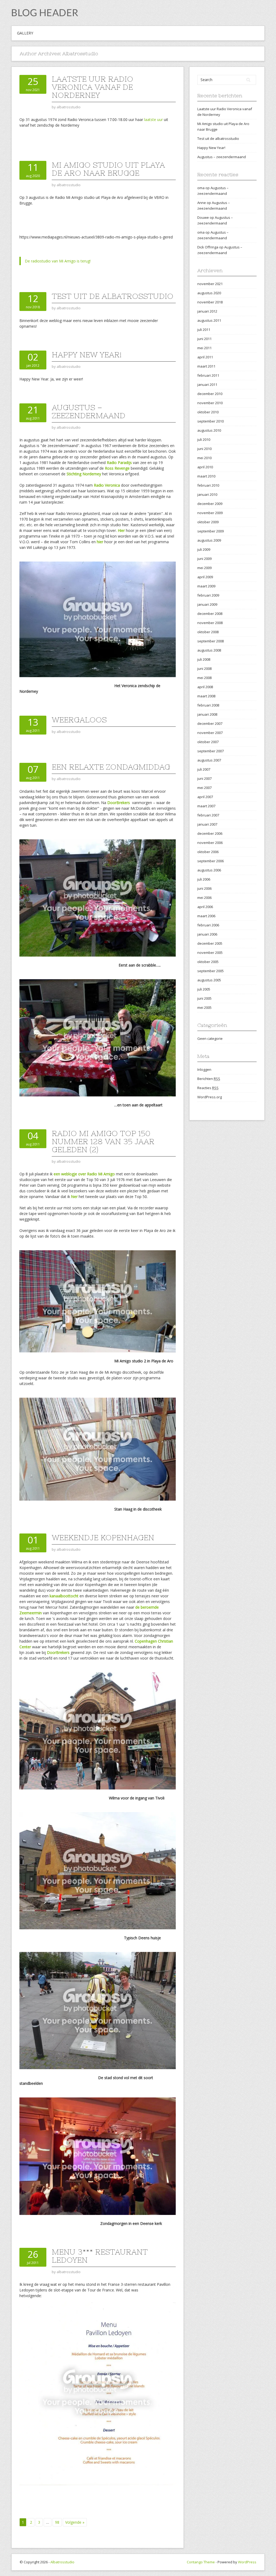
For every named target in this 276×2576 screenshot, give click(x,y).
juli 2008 (204, 659)
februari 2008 (208, 705)
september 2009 (211, 531)
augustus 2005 (209, 980)
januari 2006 (207, 934)
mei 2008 (204, 678)
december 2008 (210, 614)
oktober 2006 (208, 852)
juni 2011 (204, 339)
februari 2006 (208, 925)
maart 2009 (206, 586)
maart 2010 (206, 476)
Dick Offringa (208, 247)
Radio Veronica (107, 485)
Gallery (25, 33)
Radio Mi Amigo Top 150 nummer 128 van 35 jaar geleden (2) (103, 1141)
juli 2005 (204, 989)
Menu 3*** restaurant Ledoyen (100, 2256)
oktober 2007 (208, 742)
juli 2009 (204, 549)
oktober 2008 (208, 632)
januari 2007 (207, 824)
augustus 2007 (209, 760)
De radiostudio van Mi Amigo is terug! (58, 261)
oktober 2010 (208, 412)
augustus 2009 (209, 540)
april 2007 (205, 797)
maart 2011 (206, 366)
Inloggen (204, 1069)
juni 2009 (204, 559)
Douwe (203, 217)
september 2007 (211, 751)
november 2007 (210, 733)
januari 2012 (207, 311)
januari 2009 (207, 604)
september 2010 (211, 421)
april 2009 (205, 577)
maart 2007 (206, 806)
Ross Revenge (118, 468)
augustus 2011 (209, 320)
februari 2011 (208, 375)
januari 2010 (207, 494)
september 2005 (211, 971)
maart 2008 (206, 696)
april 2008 (205, 687)
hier (101, 542)
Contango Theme (201, 2562)
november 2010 (210, 403)
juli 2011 (204, 330)
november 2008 (210, 623)
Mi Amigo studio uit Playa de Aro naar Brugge (108, 169)
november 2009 (210, 513)
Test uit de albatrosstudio (113, 296)
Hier (121, 530)
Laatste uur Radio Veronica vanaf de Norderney (92, 87)
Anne (202, 203)
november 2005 (210, 953)
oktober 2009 (208, 522)
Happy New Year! (87, 355)
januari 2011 (207, 385)
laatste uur (153, 120)
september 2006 (211, 861)
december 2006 (210, 833)
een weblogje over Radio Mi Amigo (85, 1174)
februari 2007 (208, 815)
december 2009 (210, 504)
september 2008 (211, 641)
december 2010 (210, 394)
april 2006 (205, 907)
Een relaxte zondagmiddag (111, 767)
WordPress (247, 2562)
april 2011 (205, 357)
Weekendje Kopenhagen (103, 1538)
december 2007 (210, 723)
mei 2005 (204, 1007)
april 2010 (205, 467)
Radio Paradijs (120, 463)
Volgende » (75, 2522)
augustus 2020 (209, 293)
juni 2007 (204, 778)
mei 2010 (204, 458)
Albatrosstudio (62, 2562)
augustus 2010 (209, 430)
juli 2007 (204, 769)
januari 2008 (207, 714)
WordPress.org (210, 1097)
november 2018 (210, 302)
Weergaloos (79, 720)
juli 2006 (204, 879)
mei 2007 (204, 788)
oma (201, 188)
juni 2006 (204, 888)
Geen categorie (210, 1038)
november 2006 (210, 843)
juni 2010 (204, 449)
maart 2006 (206, 916)
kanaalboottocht (64, 1596)
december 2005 (210, 943)
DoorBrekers (119, 803)
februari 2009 (208, 595)
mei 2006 (204, 898)
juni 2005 (204, 998)
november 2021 (210, 284)
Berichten (209, 1079)
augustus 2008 (209, 650)
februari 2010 (208, 485)
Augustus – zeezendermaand (89, 411)
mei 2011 (204, 348)
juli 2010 (204, 439)
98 (57, 2522)
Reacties (208, 1088)
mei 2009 (204, 568)
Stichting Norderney (84, 474)
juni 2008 (204, 669)
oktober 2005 (208, 962)
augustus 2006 (209, 870)
